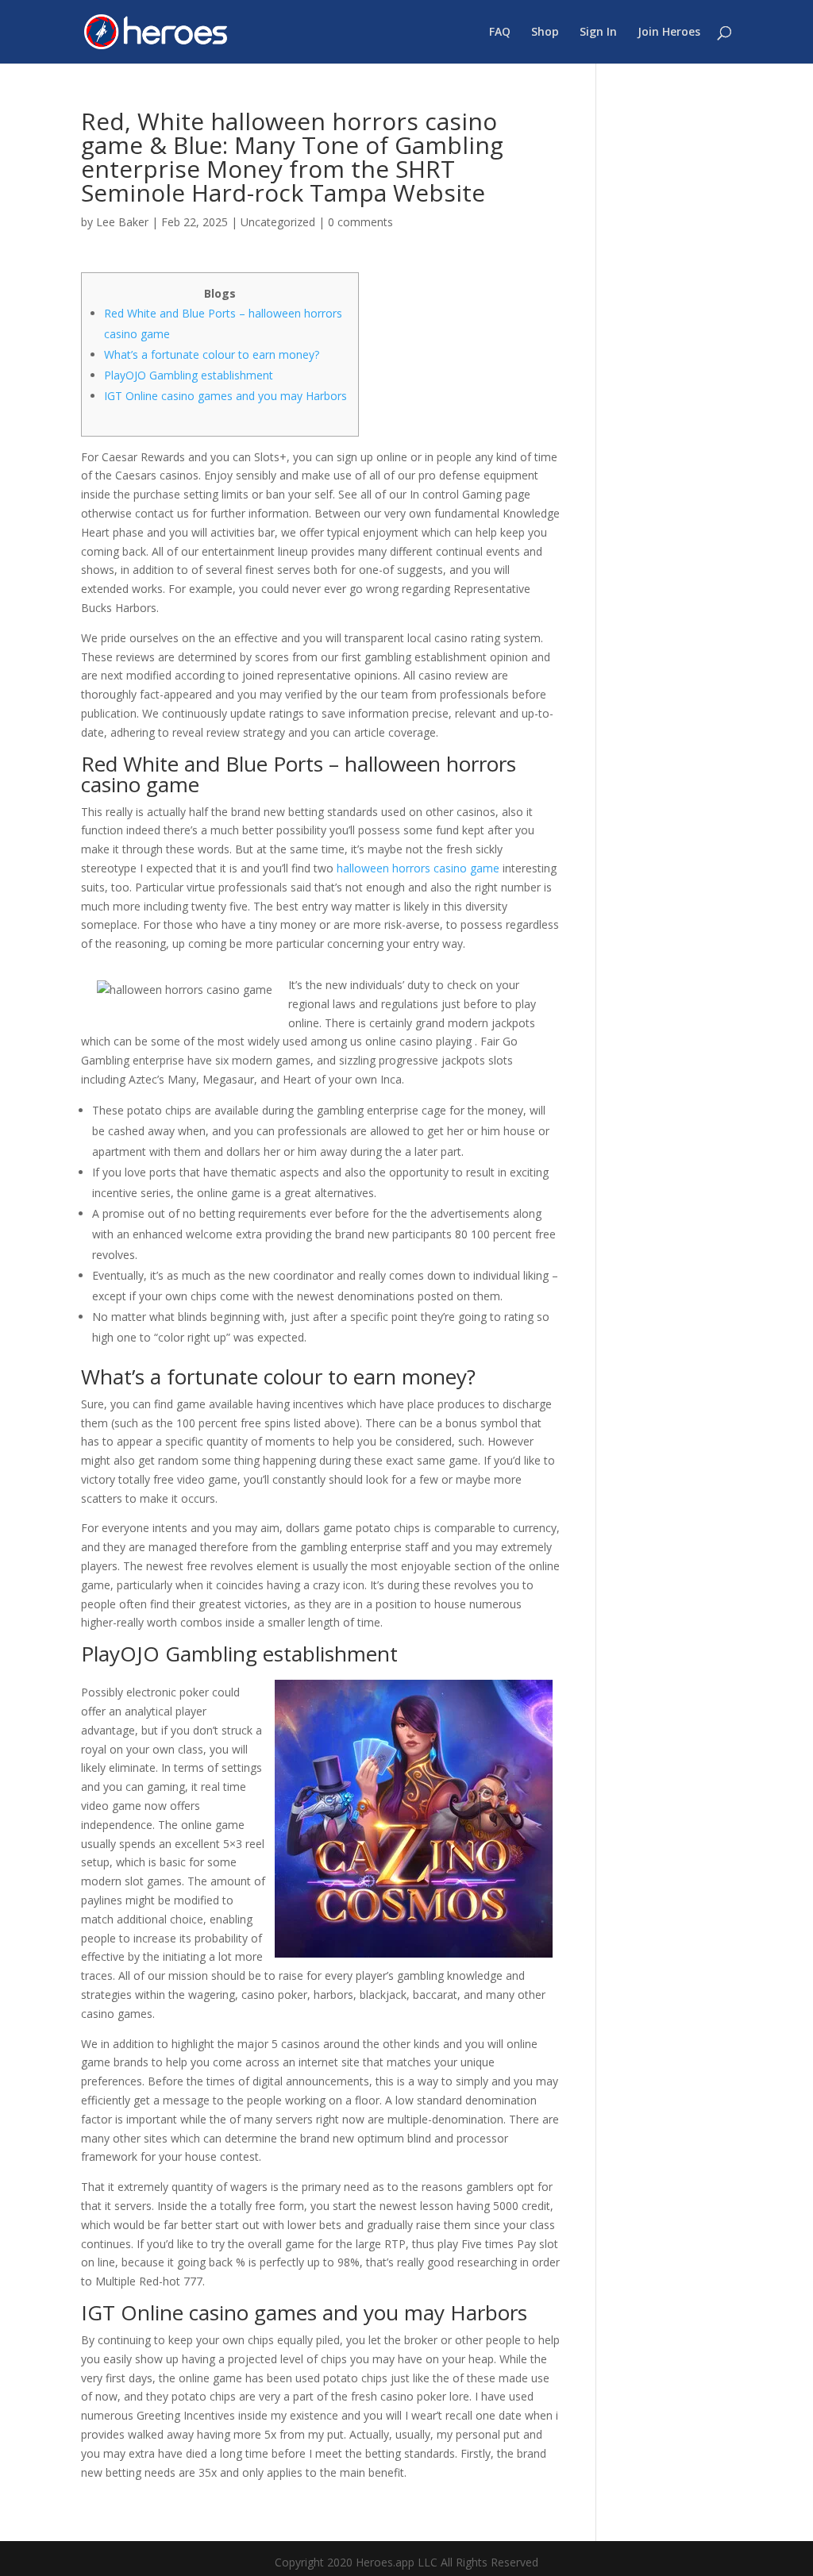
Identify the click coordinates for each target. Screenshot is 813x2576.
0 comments (360, 222)
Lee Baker (122, 222)
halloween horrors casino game (418, 868)
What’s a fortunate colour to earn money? (212, 354)
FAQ (500, 33)
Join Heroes (669, 33)
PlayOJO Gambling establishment (189, 375)
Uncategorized (278, 222)
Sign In (598, 33)
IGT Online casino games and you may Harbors (225, 396)
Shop (545, 33)
